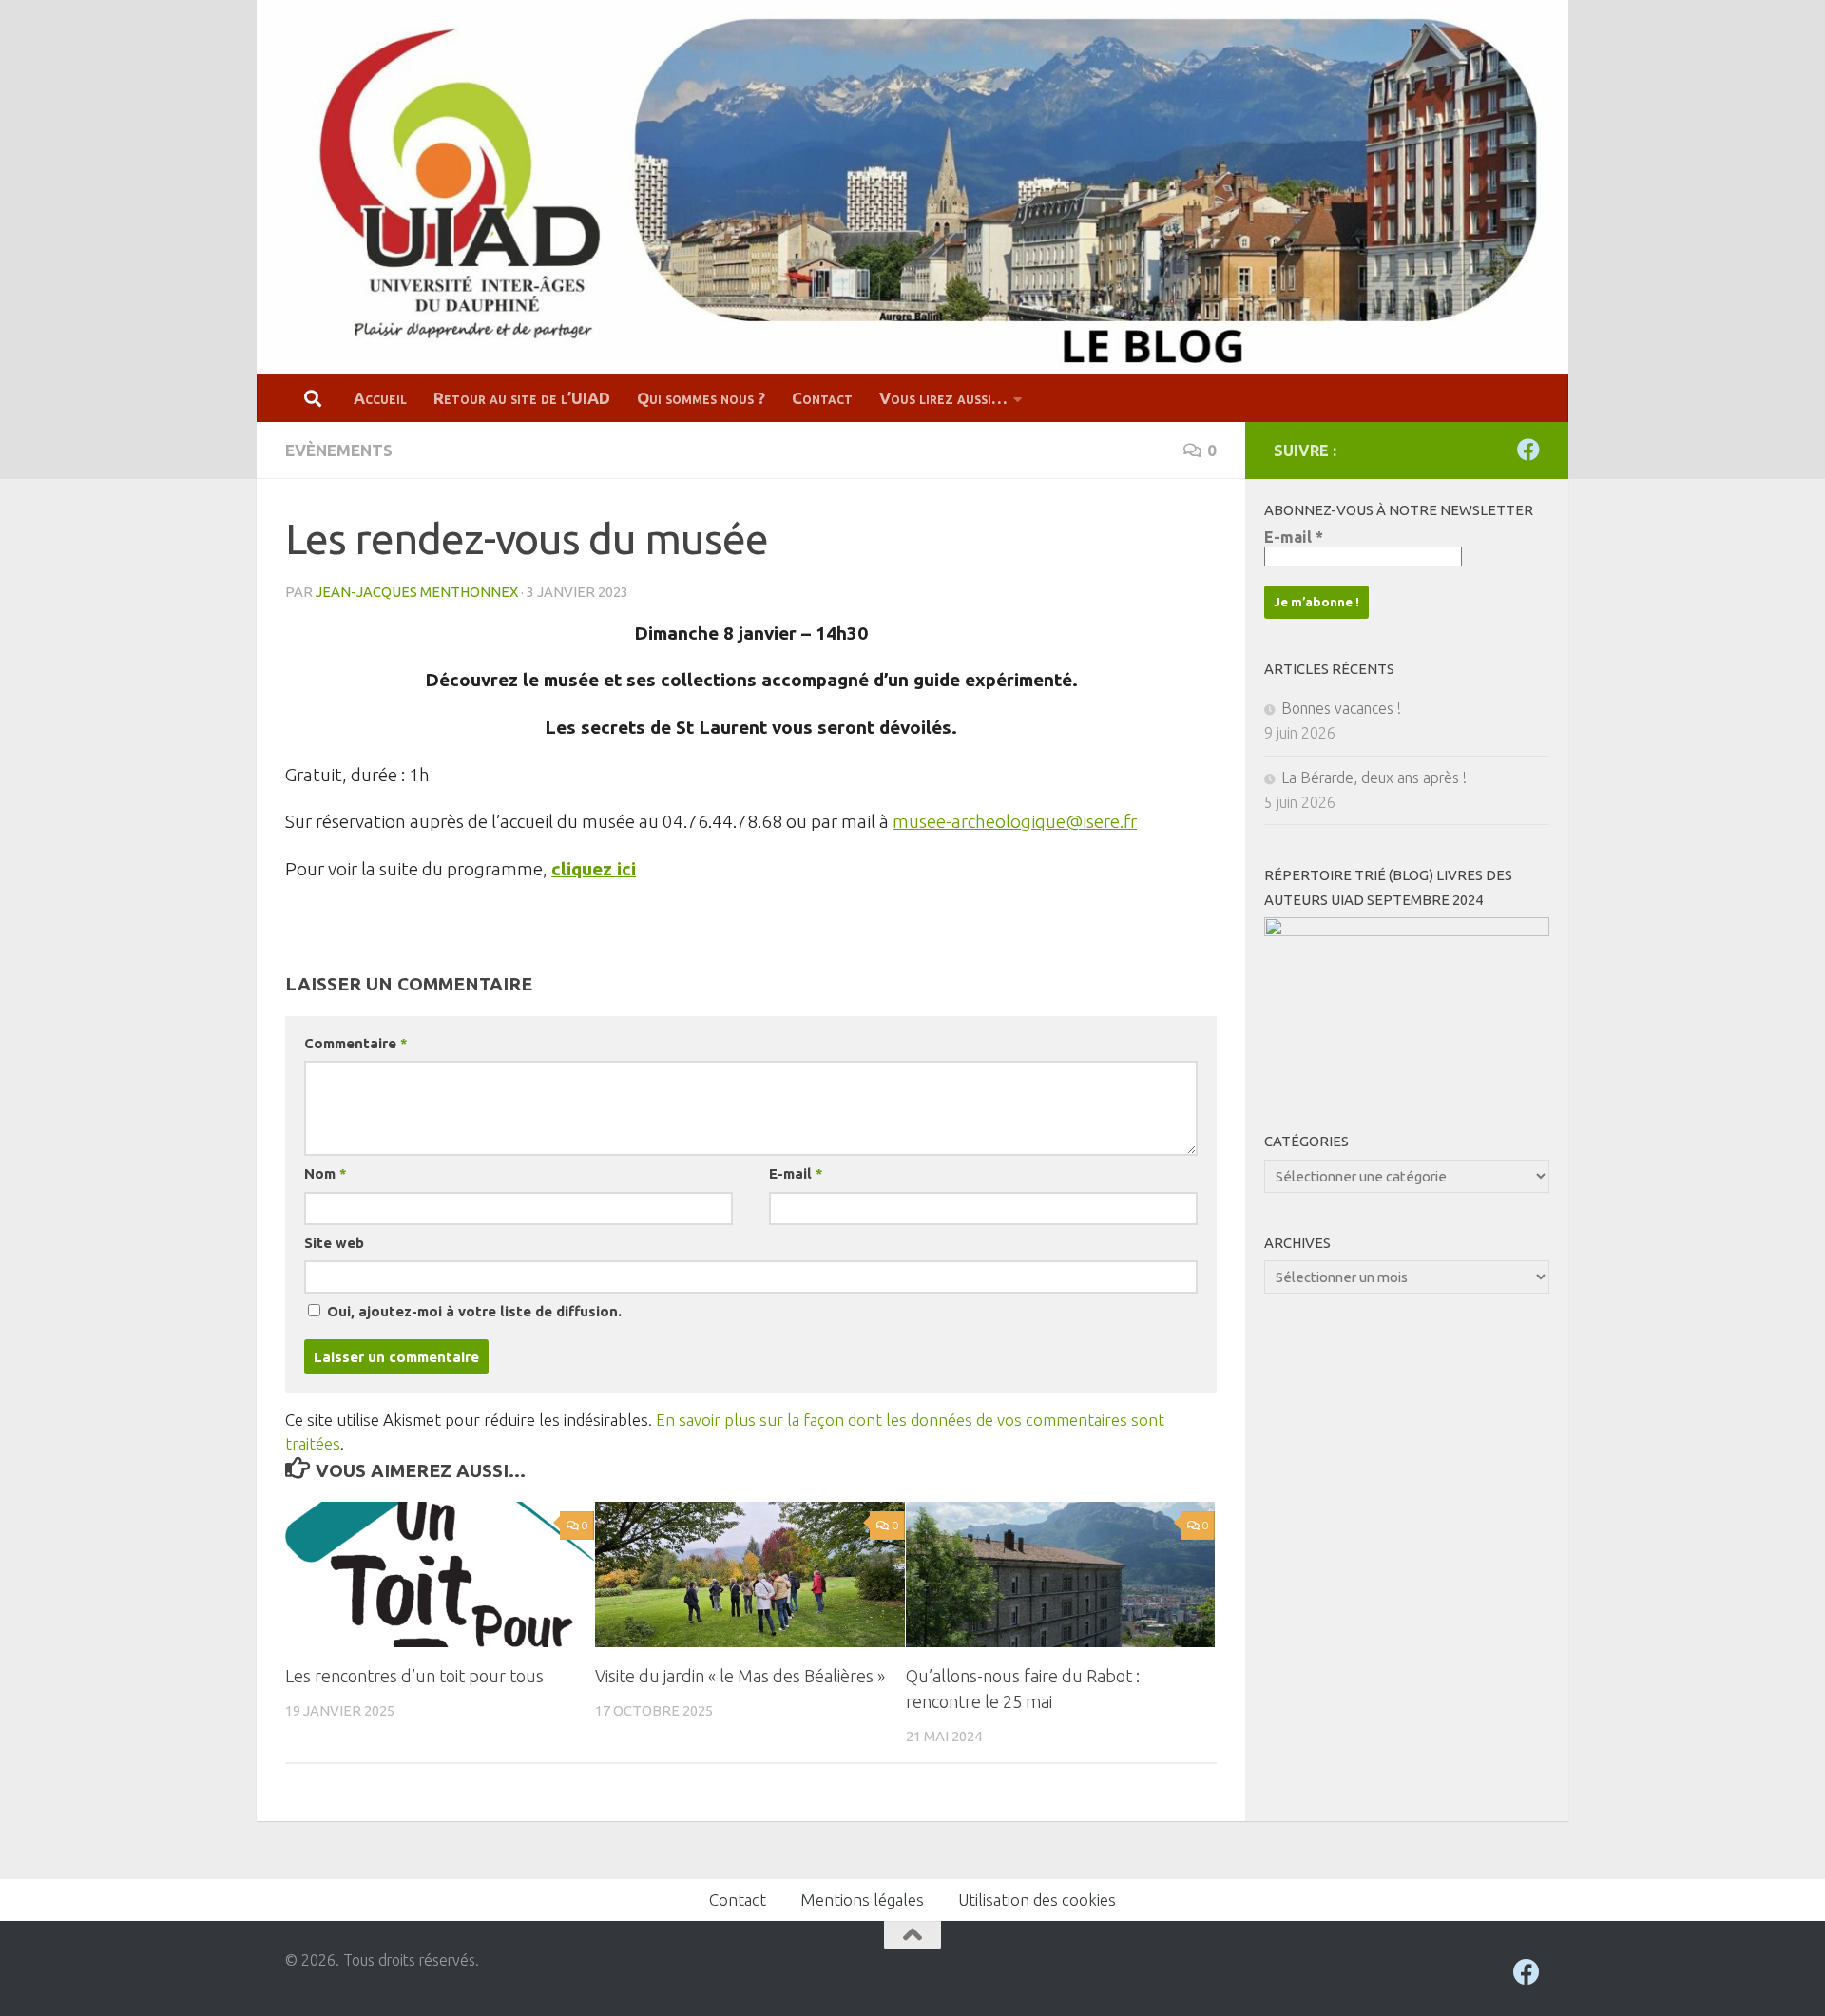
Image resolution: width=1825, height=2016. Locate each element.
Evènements (339, 450)
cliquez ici (594, 869)
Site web (334, 1243)
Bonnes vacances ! (1341, 708)
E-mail (796, 1173)
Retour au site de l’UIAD (522, 398)
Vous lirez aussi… (943, 398)
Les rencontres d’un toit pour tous (414, 1676)
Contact (822, 398)
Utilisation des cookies (1037, 1900)
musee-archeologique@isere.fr (1015, 821)
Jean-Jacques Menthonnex (417, 592)
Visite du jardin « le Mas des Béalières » (740, 1676)
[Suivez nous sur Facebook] (1528, 450)
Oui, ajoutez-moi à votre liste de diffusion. (472, 1311)
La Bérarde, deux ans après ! (1374, 778)
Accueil (380, 398)
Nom (325, 1173)
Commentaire (355, 1043)
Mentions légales (862, 1900)
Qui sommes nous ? (701, 398)
